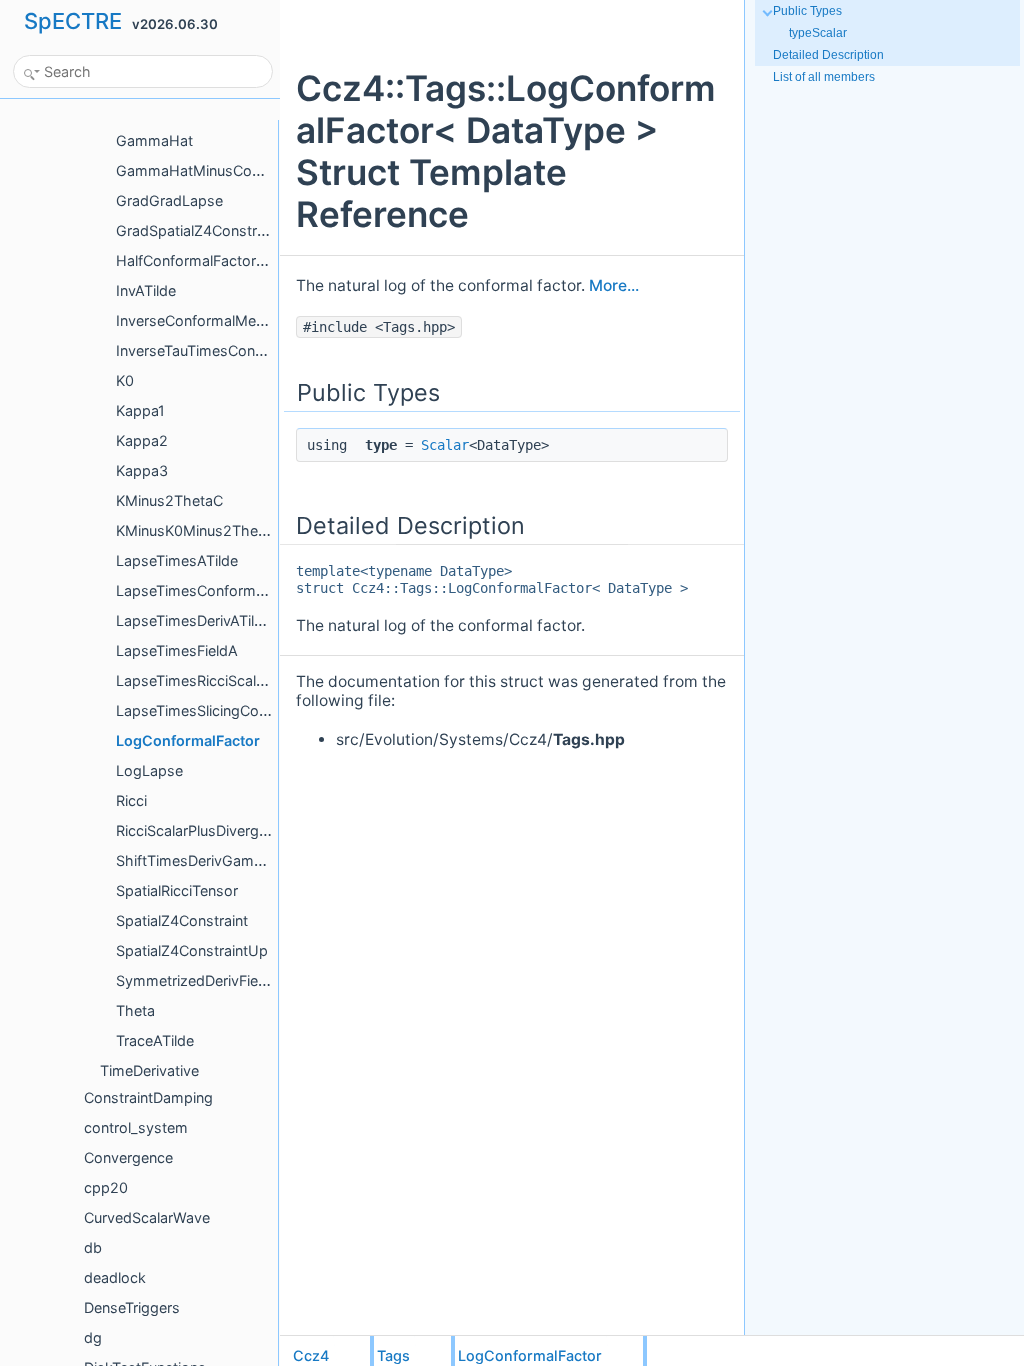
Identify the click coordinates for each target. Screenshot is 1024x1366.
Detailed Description (828, 55)
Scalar (445, 445)
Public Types (807, 11)
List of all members (824, 77)
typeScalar (818, 33)
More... (614, 285)
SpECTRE (73, 21)
